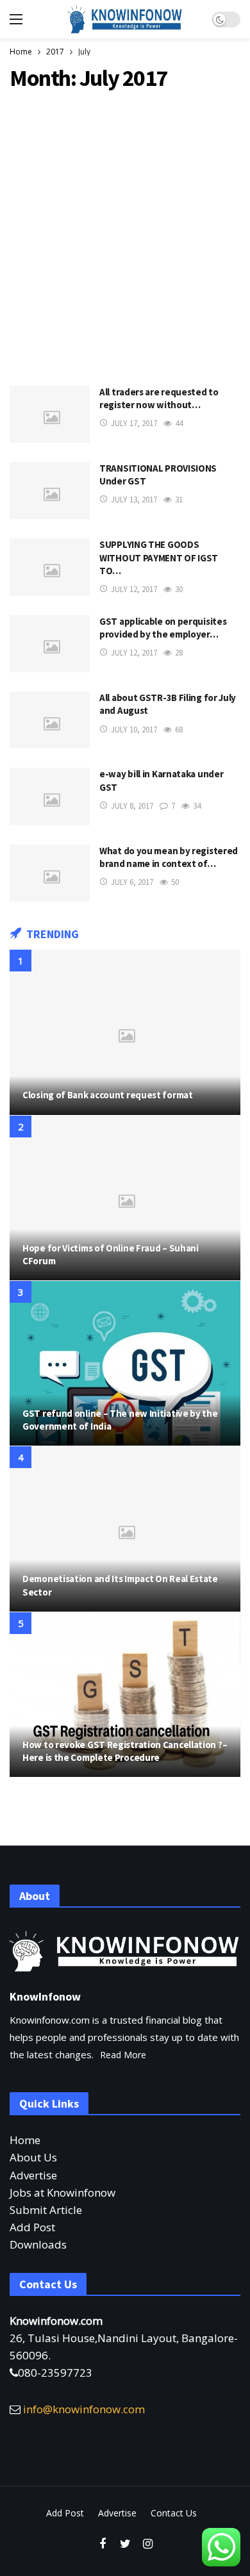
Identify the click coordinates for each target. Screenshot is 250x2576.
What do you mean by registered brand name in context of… (169, 857)
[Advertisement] (125, 235)
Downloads (38, 2244)
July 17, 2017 (134, 423)
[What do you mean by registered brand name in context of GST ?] (50, 873)
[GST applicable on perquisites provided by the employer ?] (50, 644)
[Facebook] (103, 2544)
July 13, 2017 (134, 500)
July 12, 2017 (134, 589)
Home (25, 2140)
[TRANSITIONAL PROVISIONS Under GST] (50, 491)
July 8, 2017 (132, 806)
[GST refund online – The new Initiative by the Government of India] (125, 1363)
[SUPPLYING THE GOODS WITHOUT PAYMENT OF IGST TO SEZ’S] (50, 567)
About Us (33, 2157)
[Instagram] (148, 2544)
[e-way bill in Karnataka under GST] (50, 796)
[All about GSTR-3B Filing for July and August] (50, 720)
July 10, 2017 (134, 730)
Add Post (32, 2227)
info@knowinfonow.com (84, 2409)
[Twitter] (125, 2544)
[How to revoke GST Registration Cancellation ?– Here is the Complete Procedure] (125, 1695)
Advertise (33, 2175)
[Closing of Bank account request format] (125, 1032)
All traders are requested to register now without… (159, 398)
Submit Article (46, 2210)
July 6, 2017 (132, 882)
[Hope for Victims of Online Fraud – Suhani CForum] (125, 1198)
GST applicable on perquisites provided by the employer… (163, 628)
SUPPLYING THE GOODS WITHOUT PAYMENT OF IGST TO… (159, 557)
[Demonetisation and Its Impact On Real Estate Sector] (125, 1529)
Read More (123, 2055)
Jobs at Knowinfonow (63, 2192)
